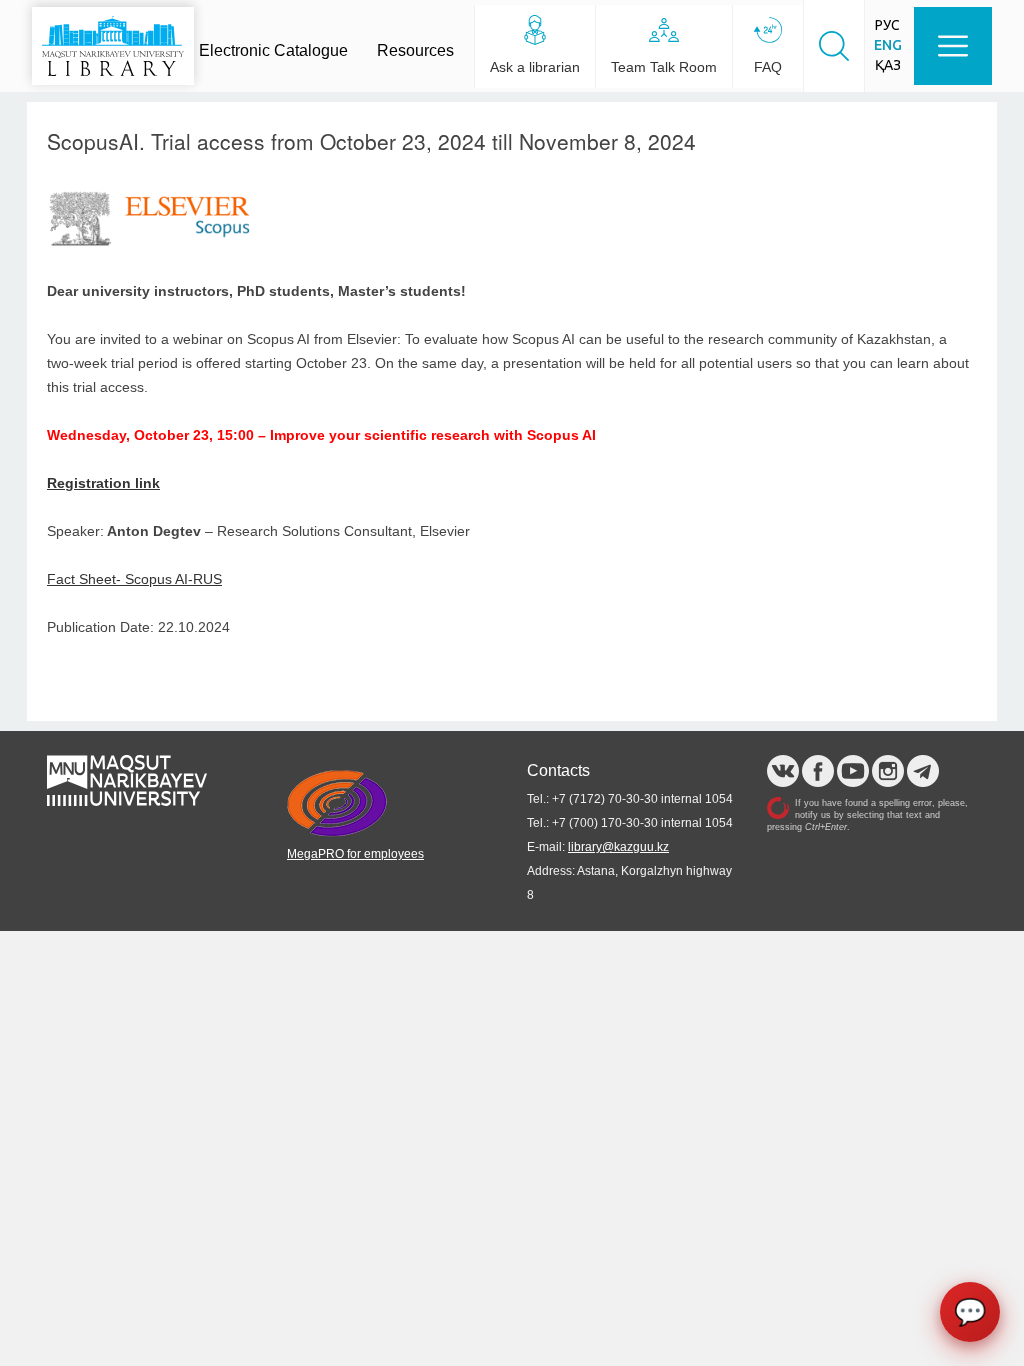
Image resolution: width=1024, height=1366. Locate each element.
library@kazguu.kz (618, 847)
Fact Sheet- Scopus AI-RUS (134, 579)
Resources (415, 50)
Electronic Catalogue (273, 50)
